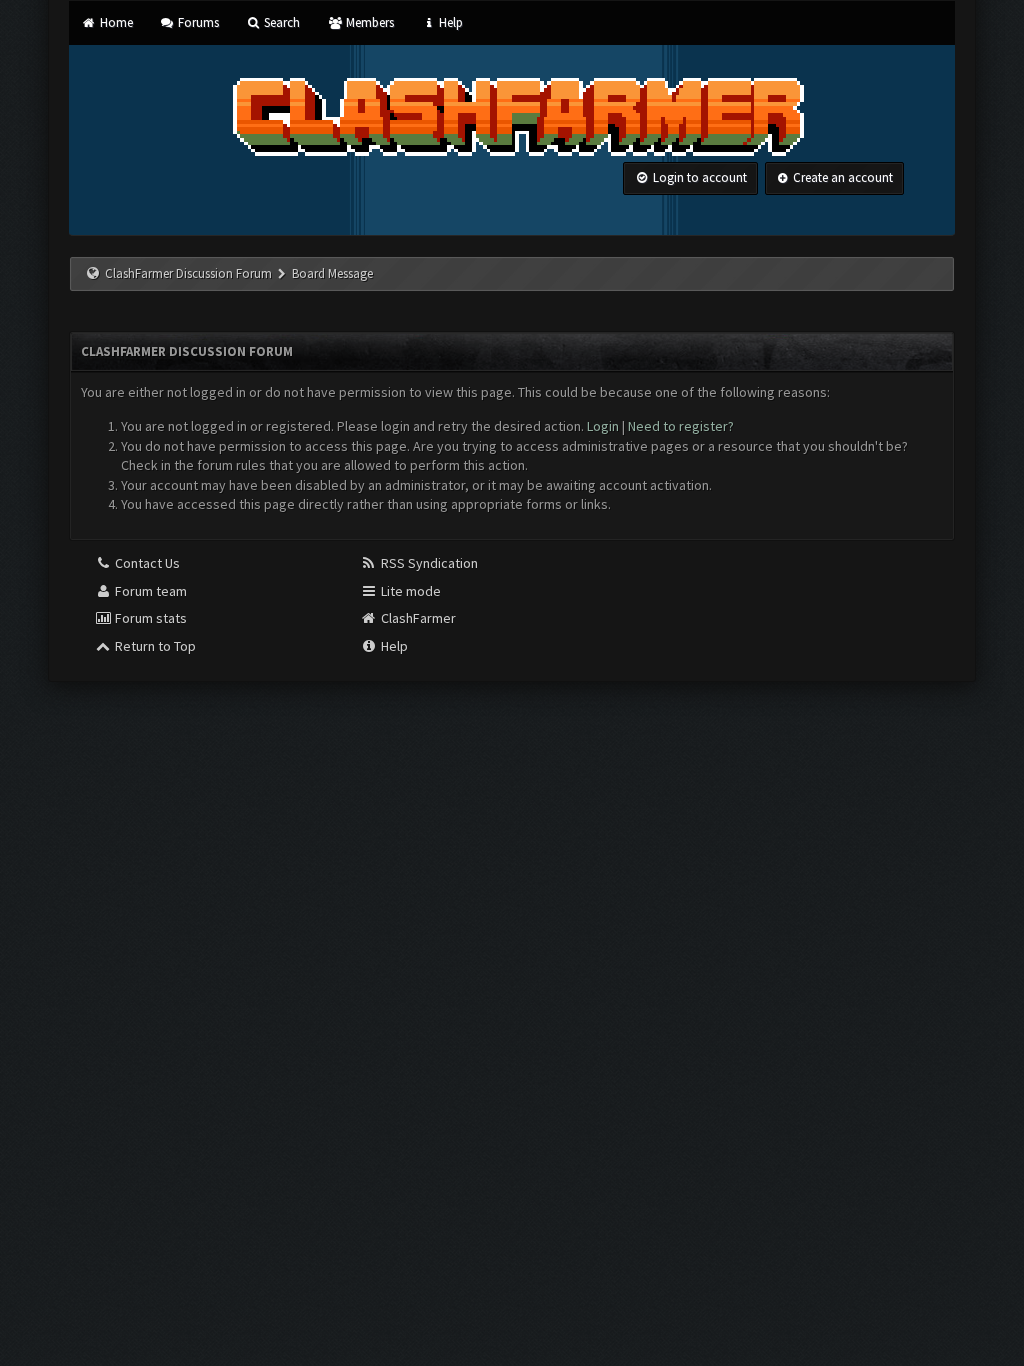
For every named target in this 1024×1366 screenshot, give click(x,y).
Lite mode (409, 591)
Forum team (149, 591)
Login (603, 426)
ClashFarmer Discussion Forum (188, 273)
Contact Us (146, 563)
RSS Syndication (428, 563)
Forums (197, 22)
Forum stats (149, 618)
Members (368, 22)
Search (280, 22)
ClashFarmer (417, 618)
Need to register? (681, 426)
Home (114, 22)
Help (449, 22)
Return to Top (154, 646)
